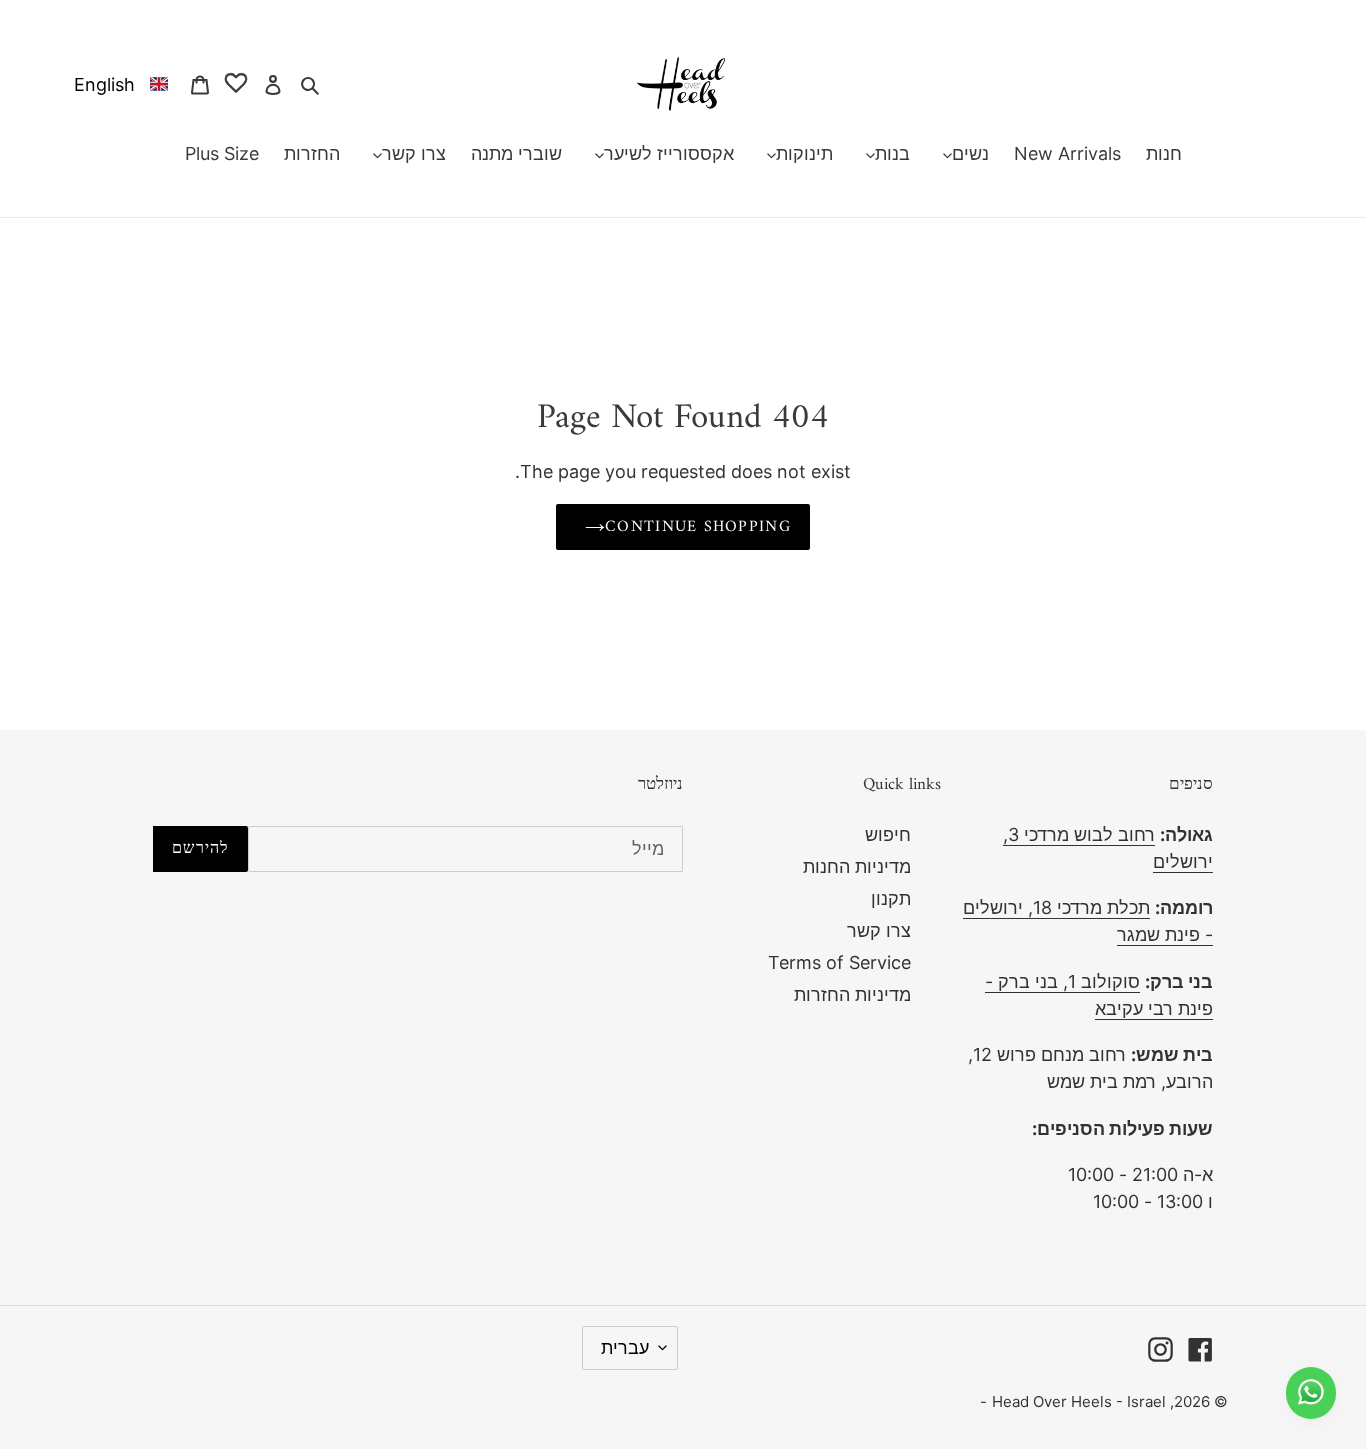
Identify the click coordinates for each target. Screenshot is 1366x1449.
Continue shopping (698, 527)
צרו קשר (879, 930)
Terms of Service (839, 962)
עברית (625, 1347)
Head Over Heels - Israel (1079, 1401)
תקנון (891, 898)
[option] (117, 83)
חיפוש (888, 834)
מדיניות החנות (857, 866)
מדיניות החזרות (852, 994)
